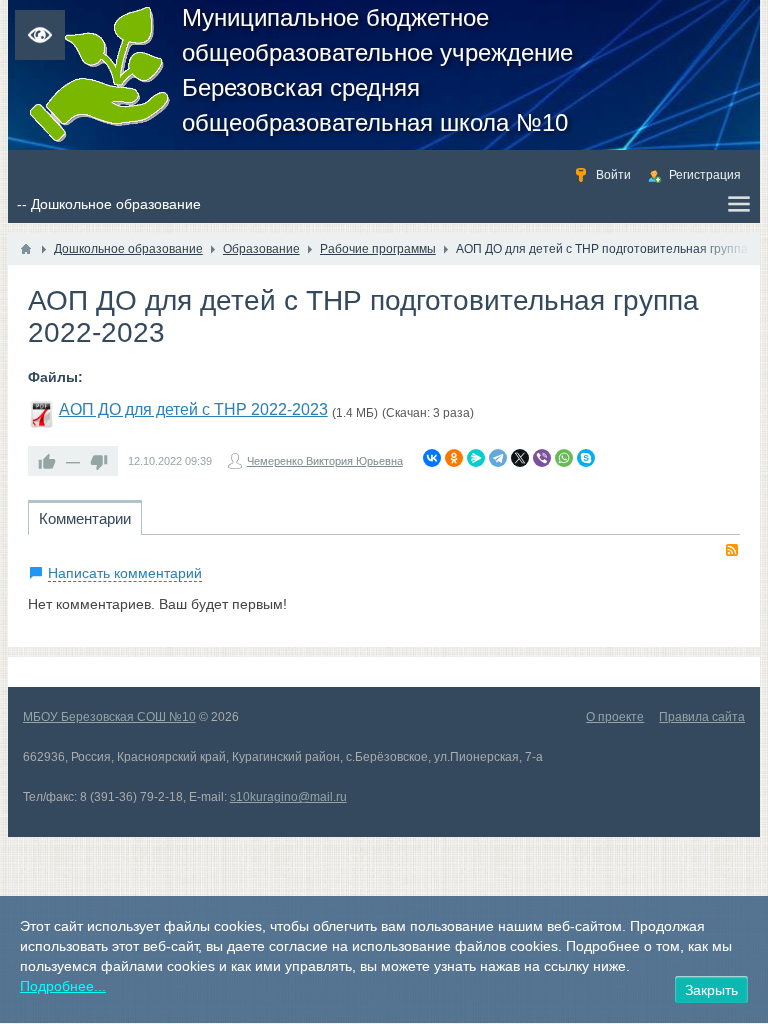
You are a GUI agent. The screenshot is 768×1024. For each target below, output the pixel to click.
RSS (732, 550)
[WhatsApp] (564, 458)
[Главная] (26, 249)
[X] (520, 458)
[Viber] (542, 458)
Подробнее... (63, 986)
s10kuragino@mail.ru (288, 797)
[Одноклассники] (454, 458)
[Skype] (586, 458)
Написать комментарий (125, 573)
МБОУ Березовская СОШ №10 (109, 717)
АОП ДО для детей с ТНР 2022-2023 (193, 409)
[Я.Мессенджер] (476, 458)
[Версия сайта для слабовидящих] (40, 35)
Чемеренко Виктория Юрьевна (325, 461)
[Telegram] (498, 458)
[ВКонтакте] (432, 458)
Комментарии (85, 518)
